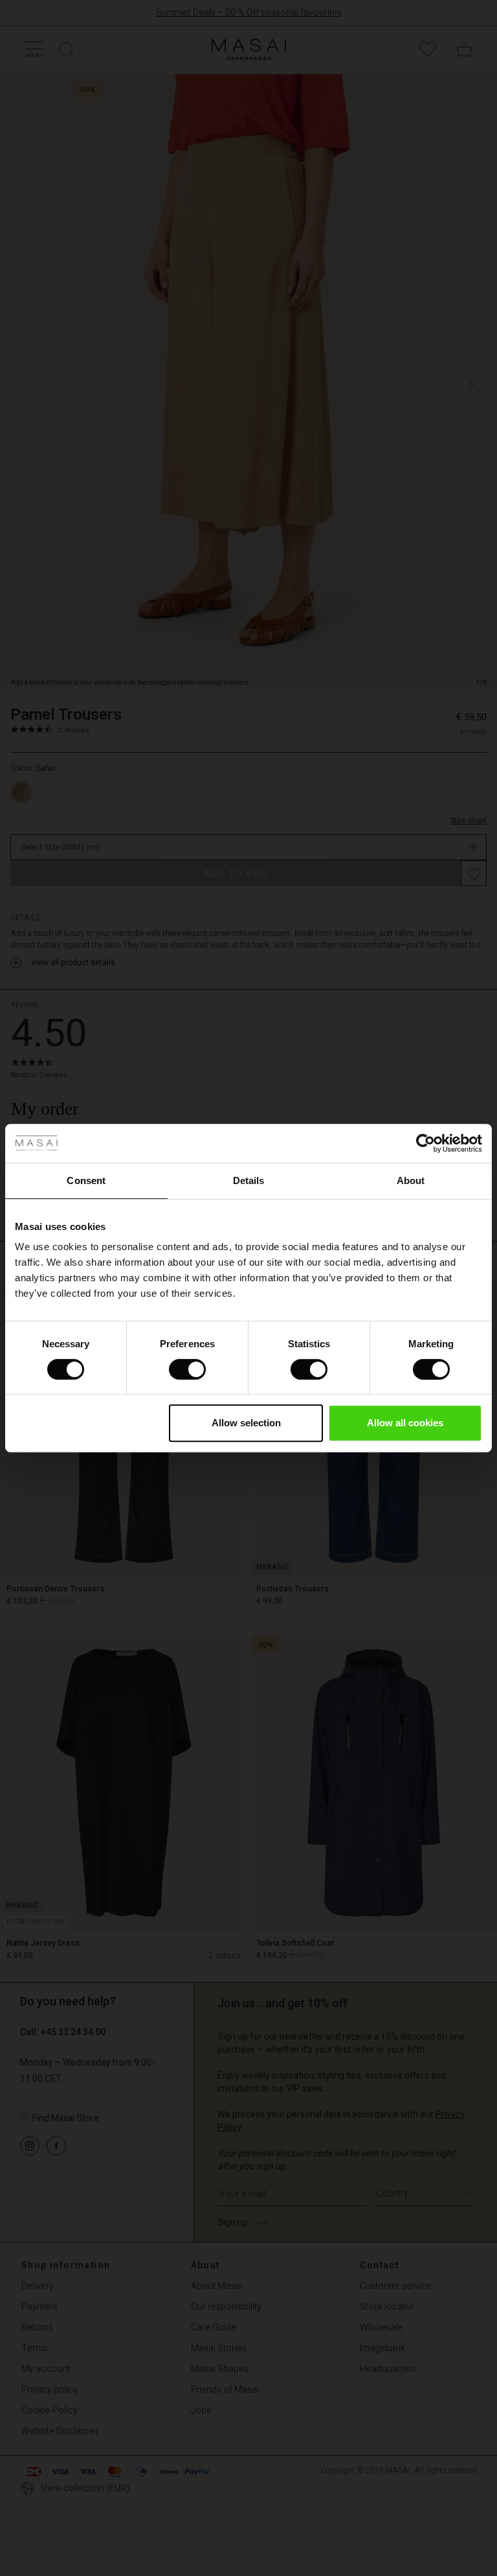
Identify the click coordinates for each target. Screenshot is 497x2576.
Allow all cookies (405, 1423)
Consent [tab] (86, 1180)
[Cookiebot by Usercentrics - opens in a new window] (425, 1143)
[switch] (187, 1369)
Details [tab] (249, 1180)
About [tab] (411, 1180)
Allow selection (246, 1423)
